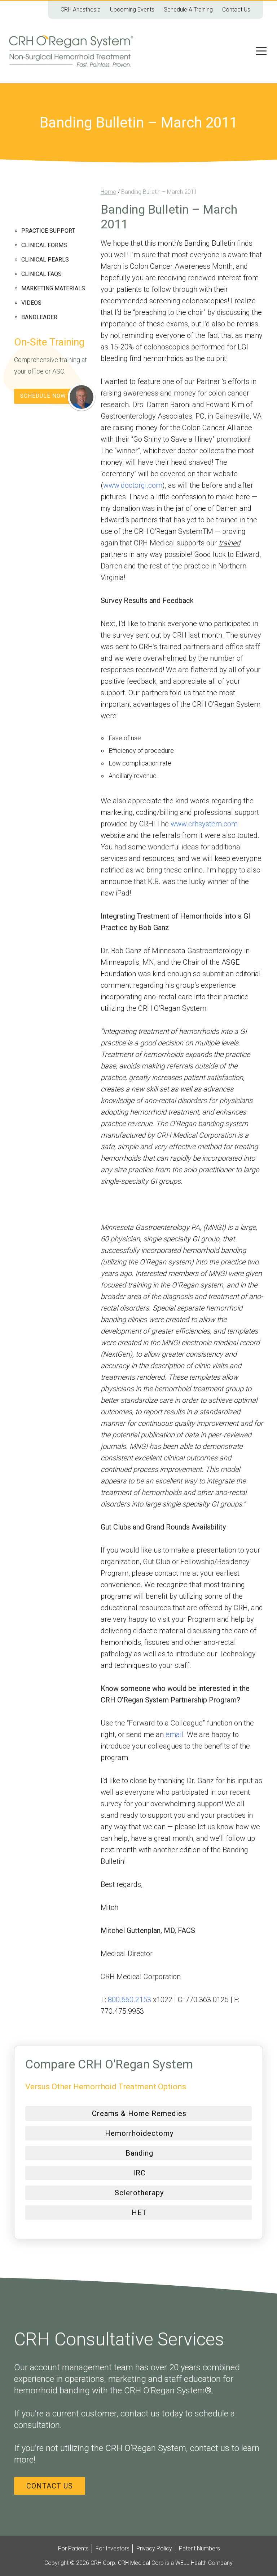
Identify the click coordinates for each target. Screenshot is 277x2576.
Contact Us (236, 10)
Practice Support (48, 231)
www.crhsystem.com (204, 824)
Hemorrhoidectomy (139, 2133)
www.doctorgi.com (133, 485)
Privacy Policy (154, 2548)
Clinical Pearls (45, 260)
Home (108, 192)
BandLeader (39, 317)
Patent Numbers (199, 2548)
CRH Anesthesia (81, 10)
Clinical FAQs (41, 274)
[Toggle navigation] (261, 51)
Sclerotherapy (139, 2193)
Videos (31, 303)
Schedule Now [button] (43, 396)
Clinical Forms (44, 245)
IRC (139, 2173)
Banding (139, 2153)
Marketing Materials (53, 288)
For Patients (73, 2548)
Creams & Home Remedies (139, 2113)
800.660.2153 (129, 2000)
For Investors (113, 2548)
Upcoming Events (132, 10)
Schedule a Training (188, 10)
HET (139, 2213)
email (174, 1735)
